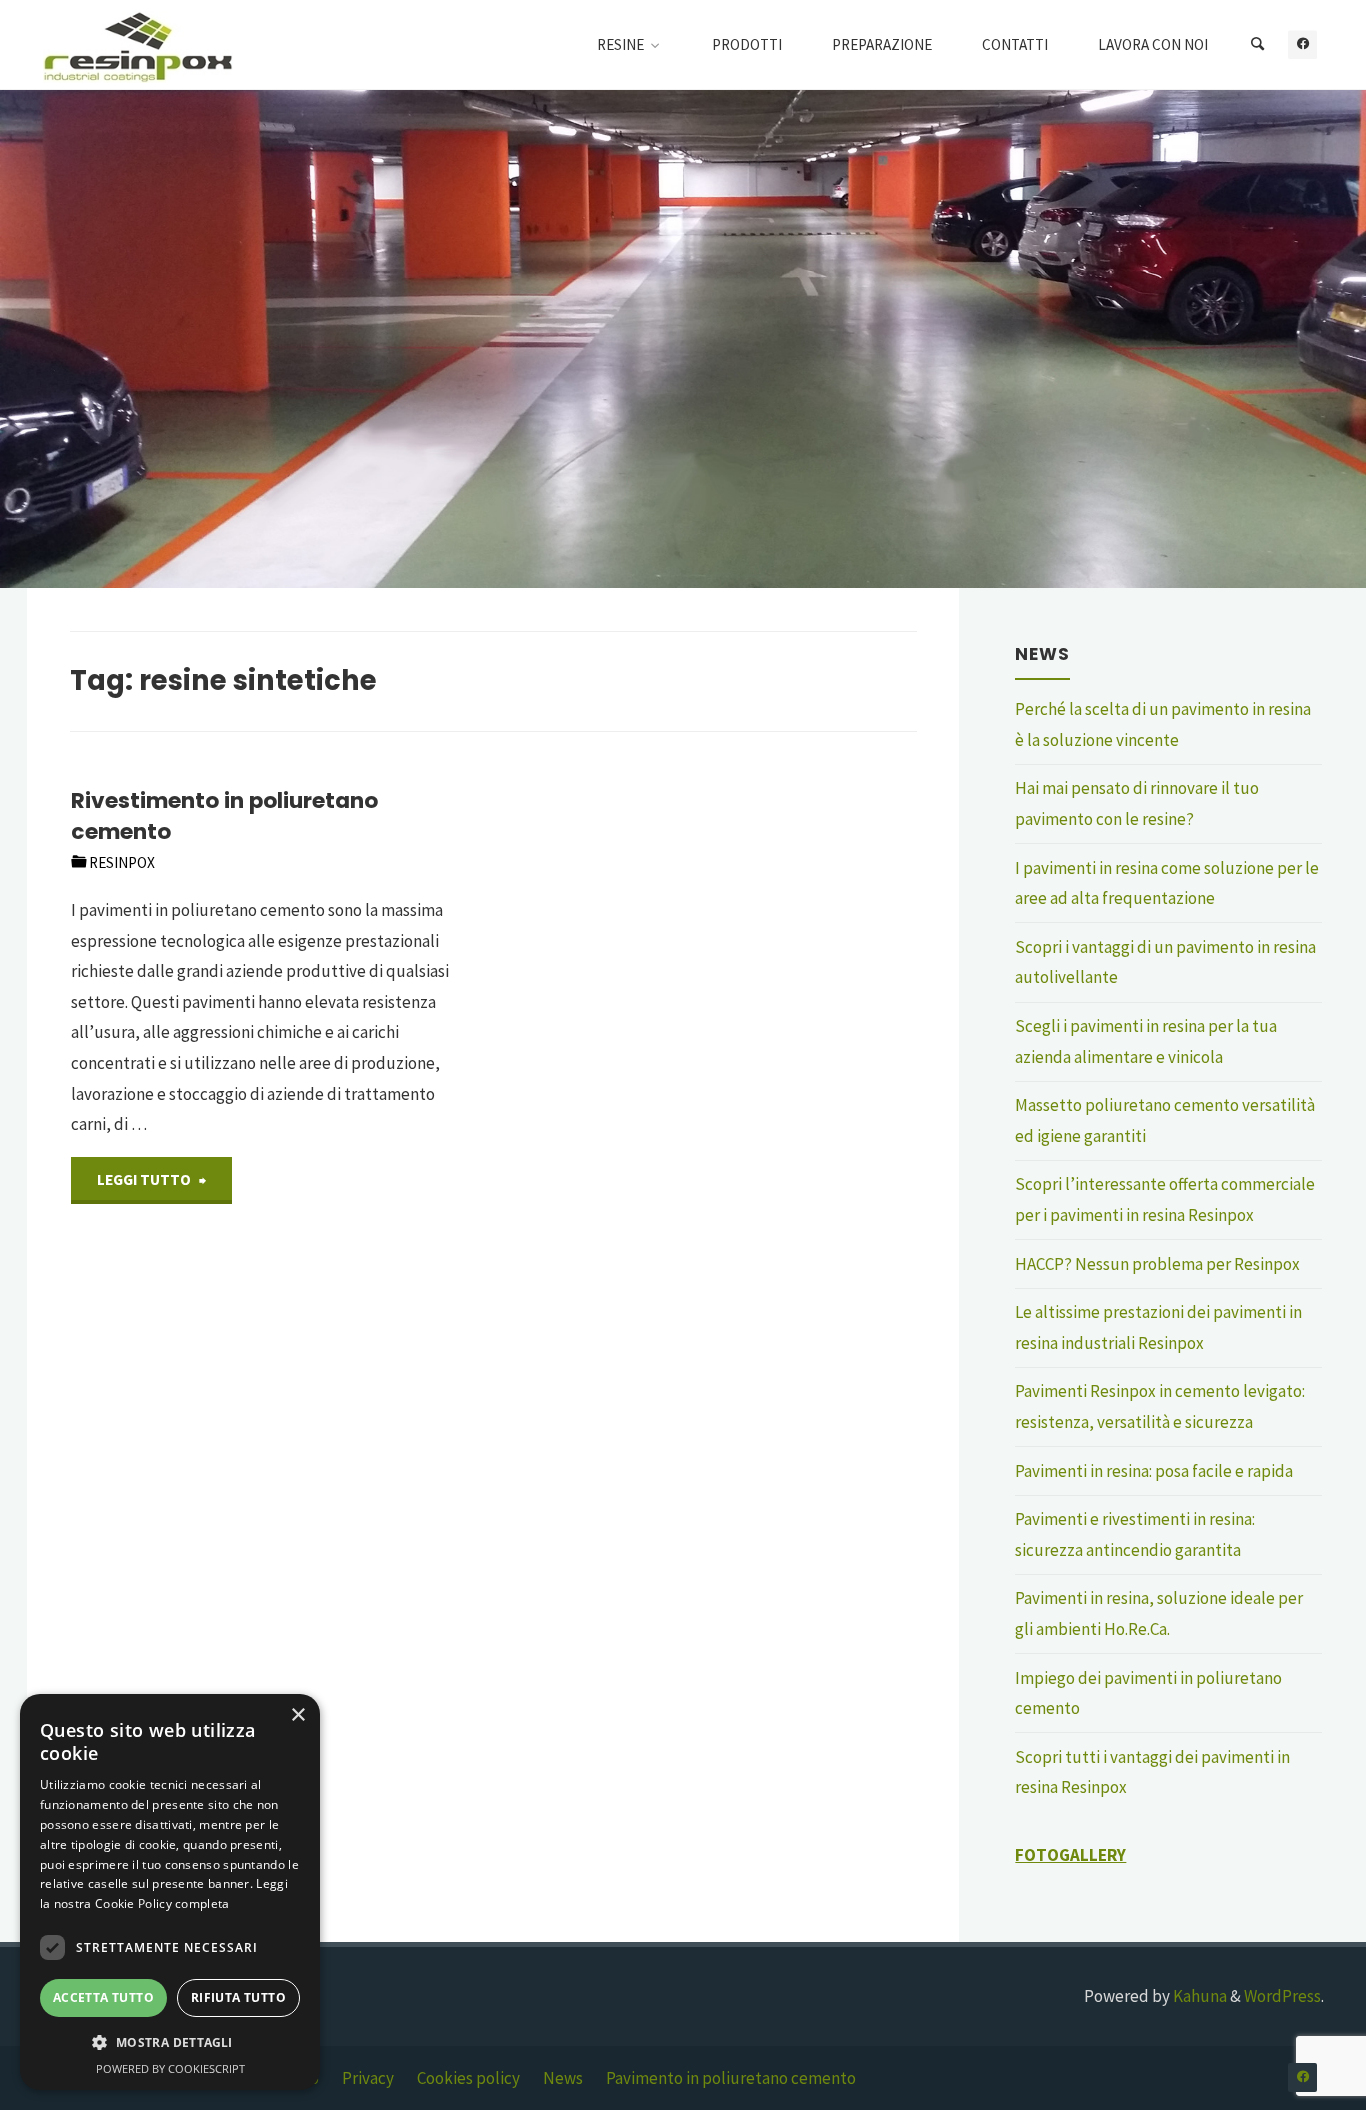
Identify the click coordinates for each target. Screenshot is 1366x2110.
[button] (170, 2043)
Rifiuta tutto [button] (238, 1997)
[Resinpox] (138, 45)
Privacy (368, 2078)
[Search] (1257, 45)
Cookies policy (468, 2078)
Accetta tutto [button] (103, 1997)
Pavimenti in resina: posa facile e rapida (1154, 1471)
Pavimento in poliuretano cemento (731, 2078)
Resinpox (122, 862)
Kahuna (1198, 1996)
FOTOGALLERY (1070, 1855)
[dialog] (170, 1892)
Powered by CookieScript (170, 2068)
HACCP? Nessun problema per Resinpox (1157, 1264)
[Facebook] (1302, 44)
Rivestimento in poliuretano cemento (224, 815)
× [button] (297, 1715)
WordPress (1282, 1996)
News (563, 2078)
